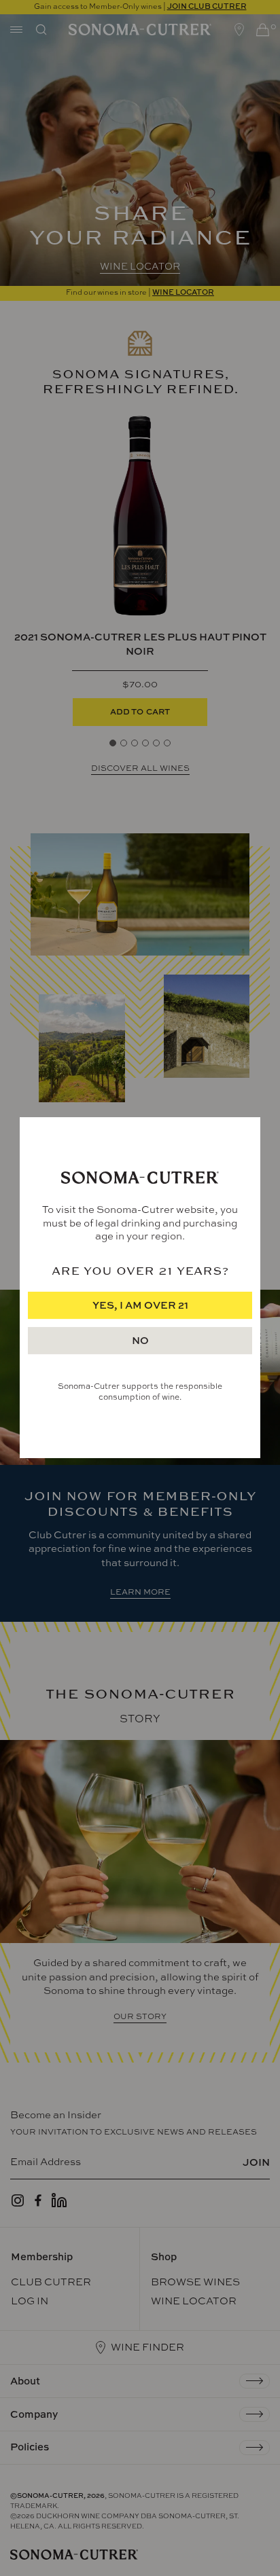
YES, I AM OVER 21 (140, 1306)
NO (140, 1341)
